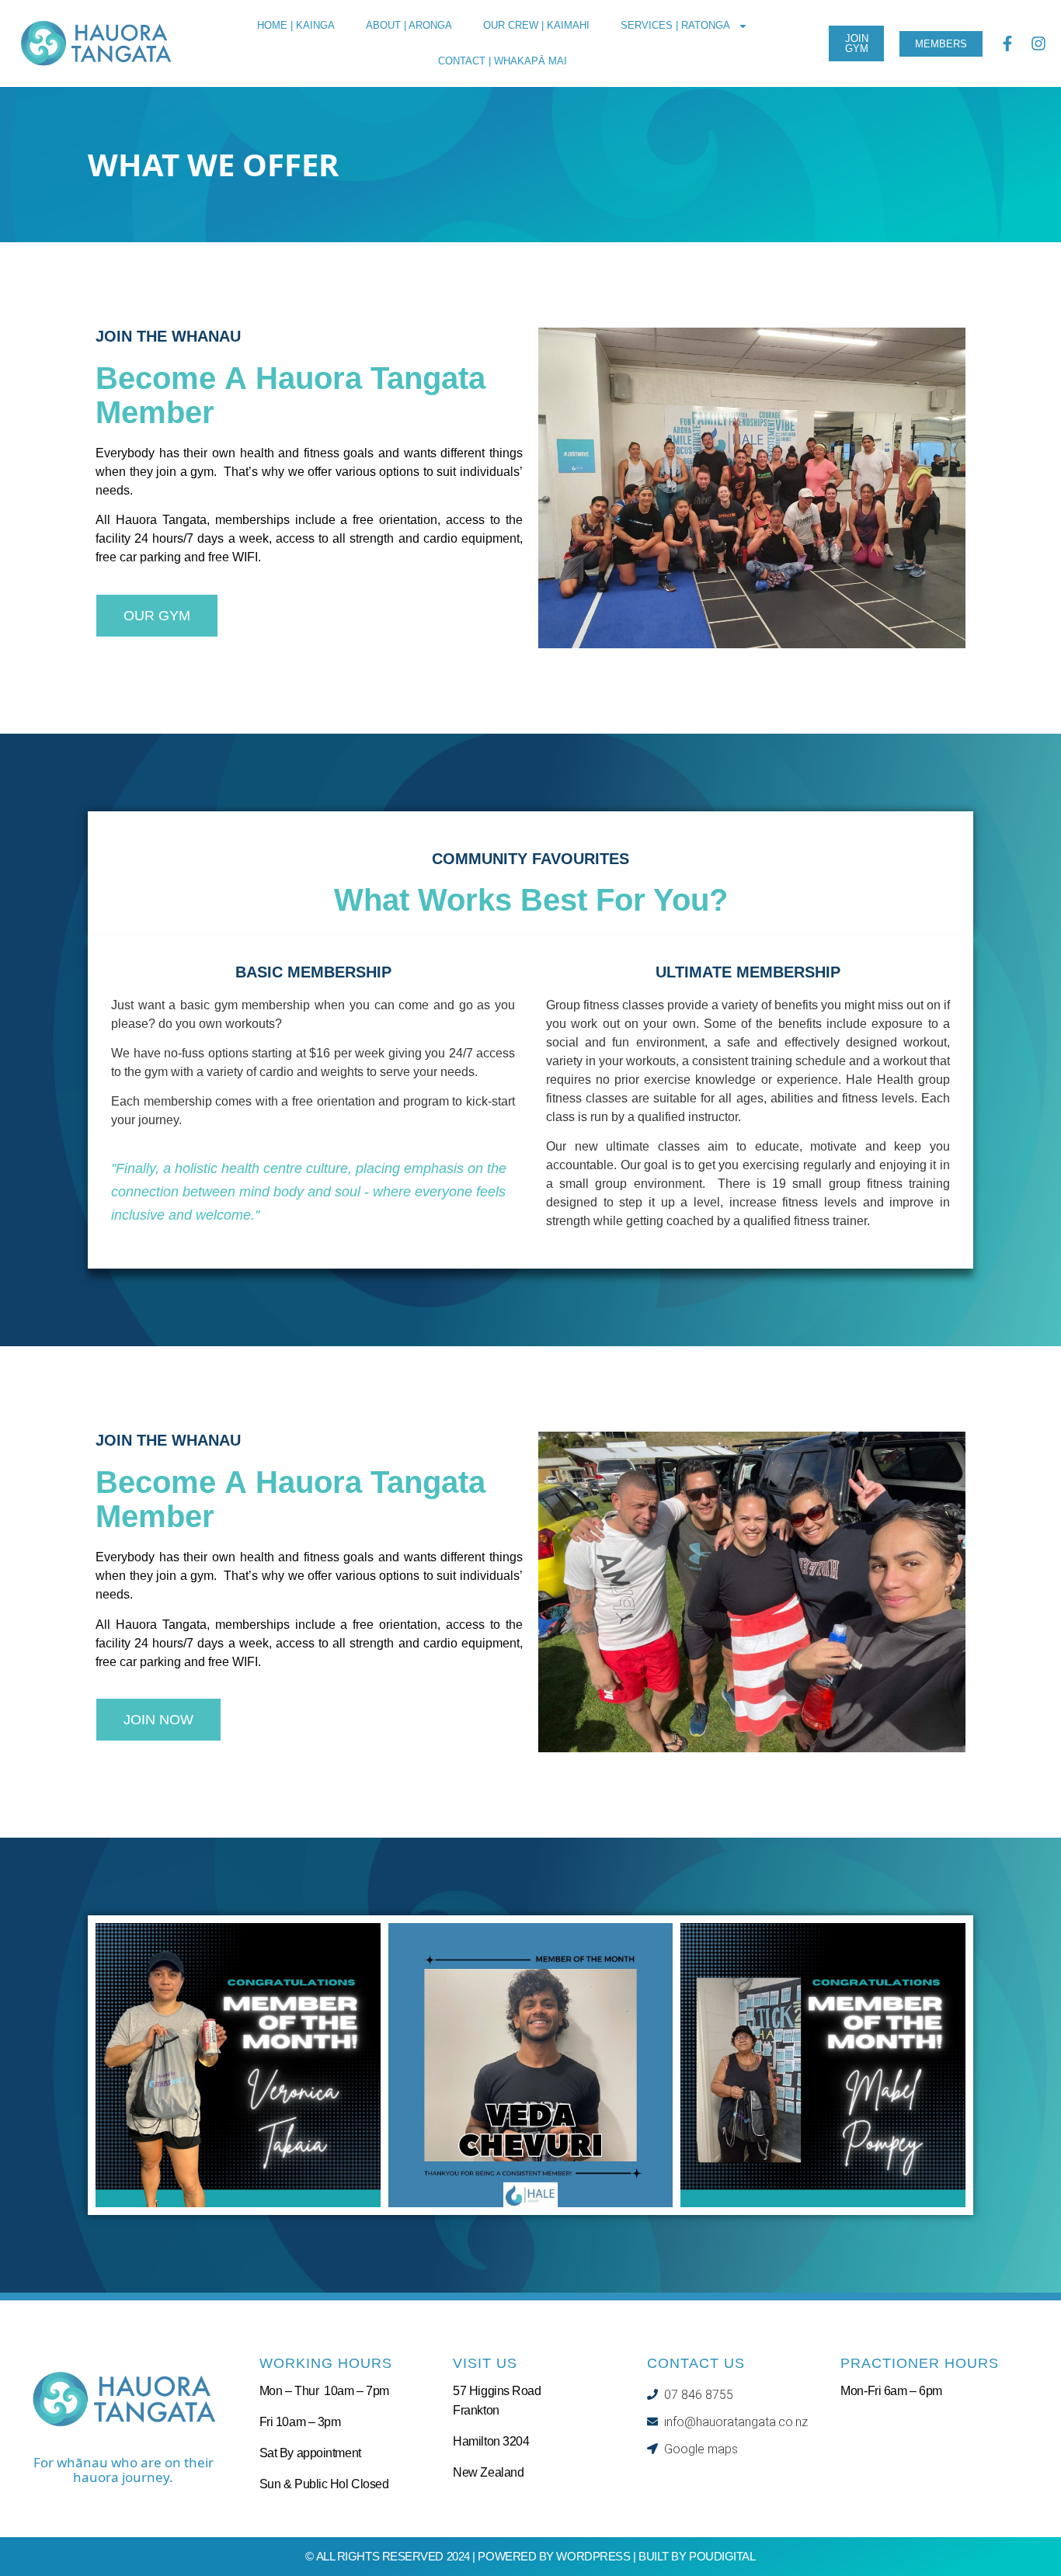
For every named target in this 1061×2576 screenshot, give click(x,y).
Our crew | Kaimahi (536, 25)
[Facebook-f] (1007, 43)
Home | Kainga (296, 25)
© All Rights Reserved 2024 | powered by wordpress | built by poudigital (530, 2556)
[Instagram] (1038, 43)
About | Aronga (409, 25)
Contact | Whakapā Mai (503, 61)
